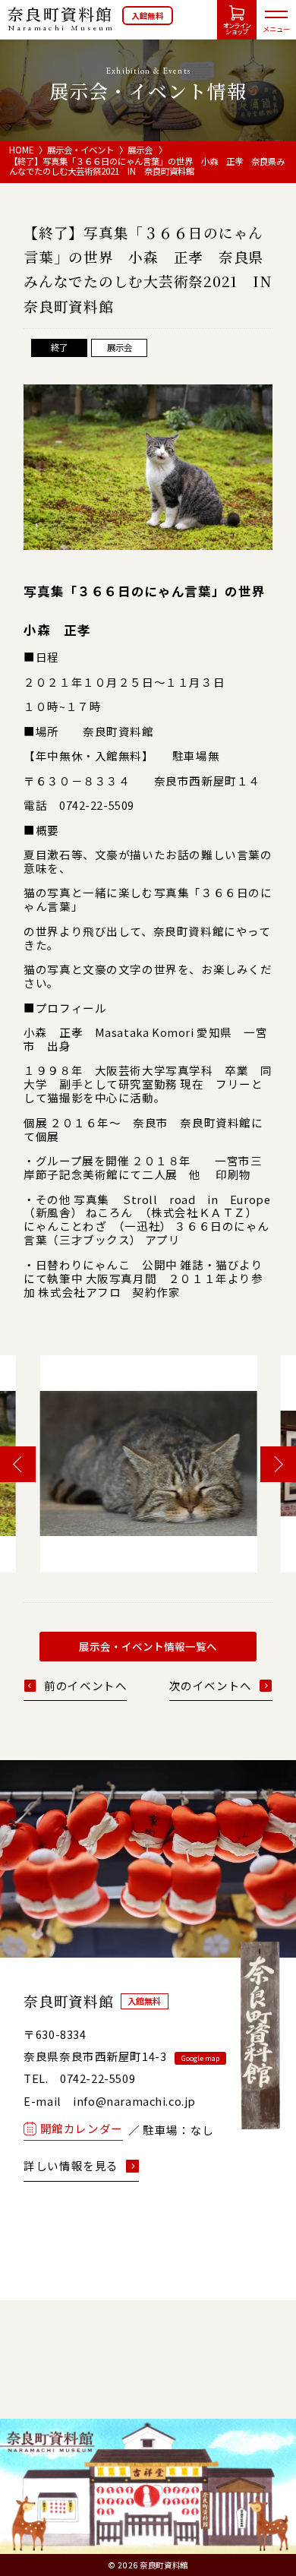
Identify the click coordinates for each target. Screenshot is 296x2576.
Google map (200, 2058)
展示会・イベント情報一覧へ (148, 1646)
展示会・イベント (80, 150)
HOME (21, 150)
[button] (18, 1464)
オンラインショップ (237, 28)
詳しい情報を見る (71, 2166)
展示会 (140, 150)
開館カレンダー (82, 2128)
